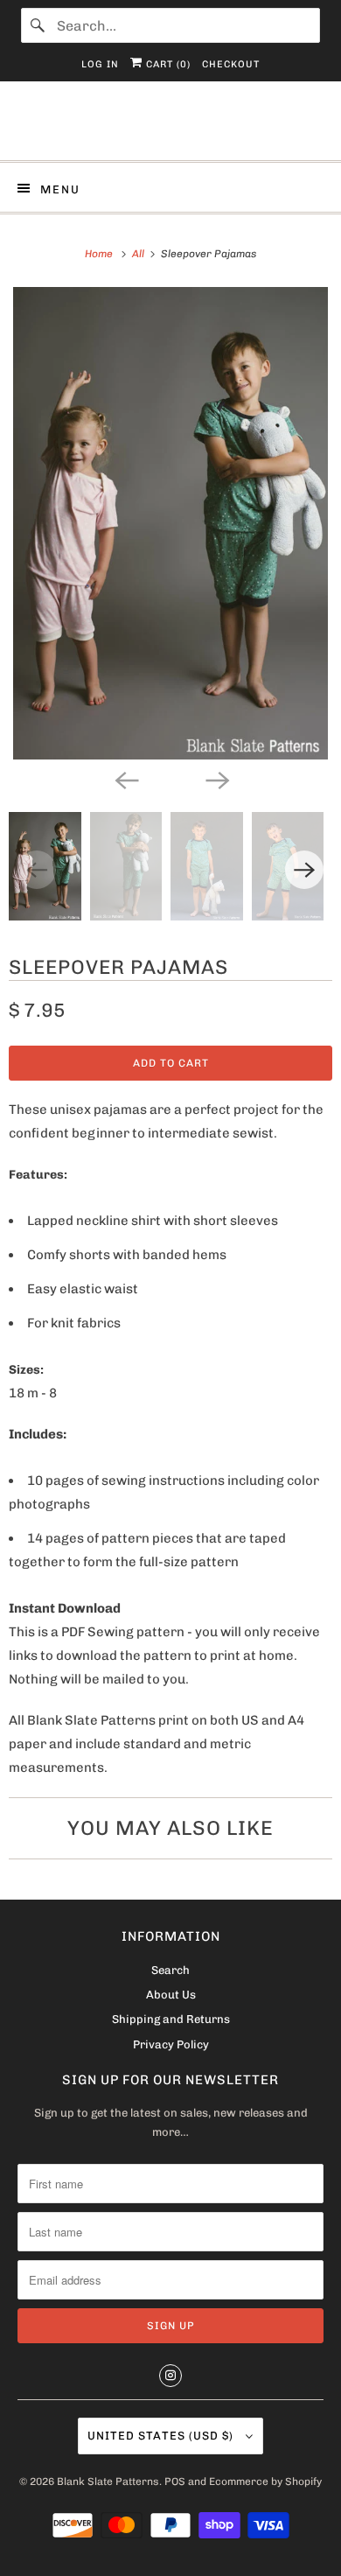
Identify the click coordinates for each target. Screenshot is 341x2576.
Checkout (231, 64)
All (139, 254)
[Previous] (125, 779)
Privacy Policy (171, 2044)
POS (175, 2481)
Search (170, 1970)
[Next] (216, 779)
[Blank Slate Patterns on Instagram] (170, 2376)
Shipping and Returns (171, 2019)
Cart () (167, 64)
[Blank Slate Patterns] (171, 127)
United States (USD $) (162, 2436)
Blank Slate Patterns (108, 2481)
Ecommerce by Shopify (265, 2481)
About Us (171, 1995)
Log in (100, 64)
